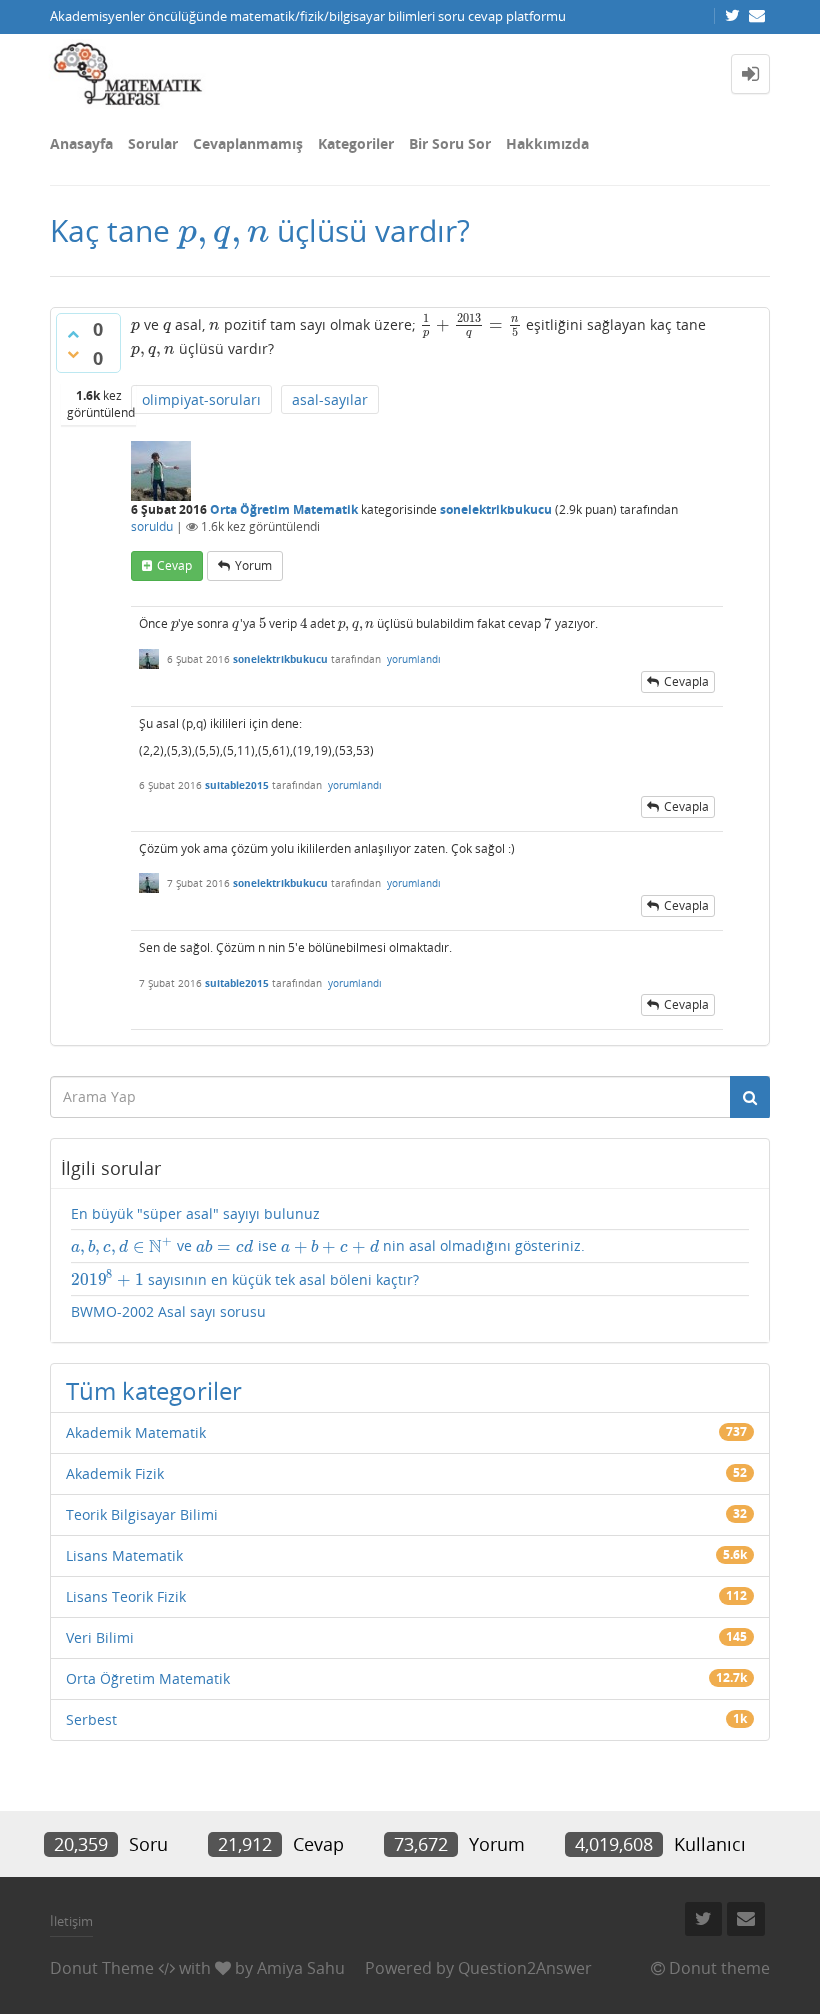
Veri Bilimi (100, 1637)
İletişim (71, 1921)
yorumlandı (414, 659)
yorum (253, 565)
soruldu (152, 526)
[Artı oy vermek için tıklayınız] (73, 334)
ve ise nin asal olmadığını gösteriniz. (328, 1246)
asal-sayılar (330, 399)
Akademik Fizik (115, 1473)
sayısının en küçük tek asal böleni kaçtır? (245, 1279)
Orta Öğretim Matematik (284, 509)
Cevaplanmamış (248, 143)
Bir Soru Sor (450, 143)
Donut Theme (102, 1968)
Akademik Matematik (136, 1432)
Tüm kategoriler (154, 1390)
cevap (174, 565)
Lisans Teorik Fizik (126, 1596)
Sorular (153, 143)
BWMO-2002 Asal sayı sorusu (168, 1311)
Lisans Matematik (124, 1555)
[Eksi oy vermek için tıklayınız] (73, 354)
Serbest (91, 1719)
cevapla (686, 681)
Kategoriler (356, 143)
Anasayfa (81, 143)
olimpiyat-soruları (201, 399)
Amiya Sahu (301, 1968)
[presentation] (223, 230)
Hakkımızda (547, 143)
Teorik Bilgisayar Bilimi (142, 1514)
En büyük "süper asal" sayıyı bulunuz (195, 1213)
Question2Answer (525, 1968)
